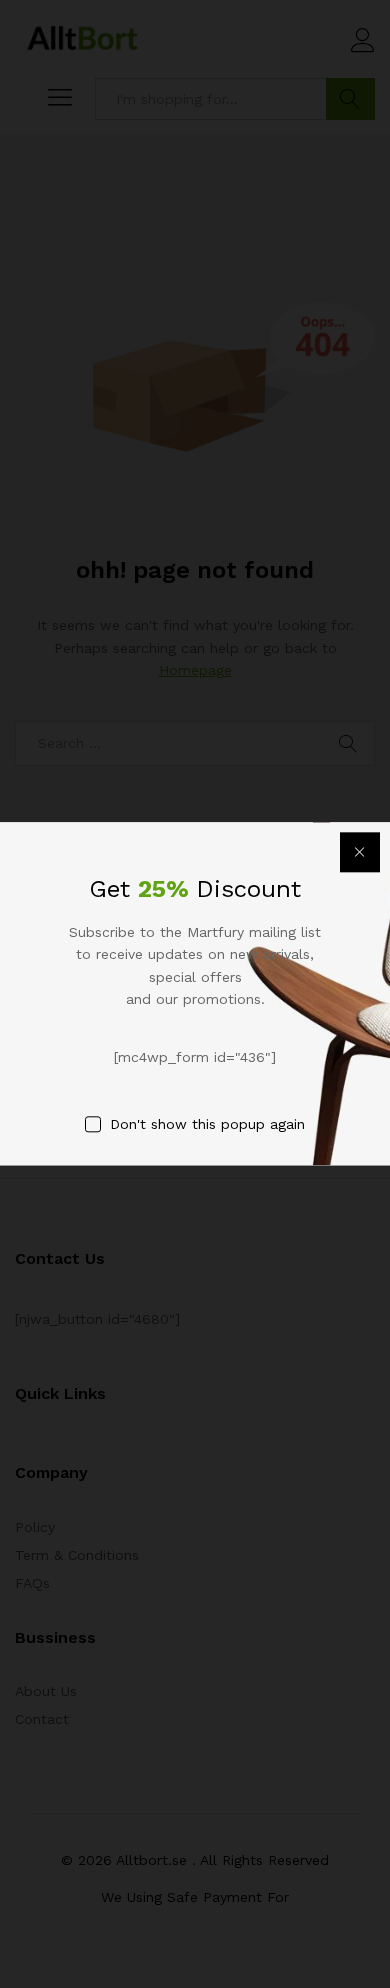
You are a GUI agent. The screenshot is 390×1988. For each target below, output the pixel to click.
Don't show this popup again (207, 1124)
